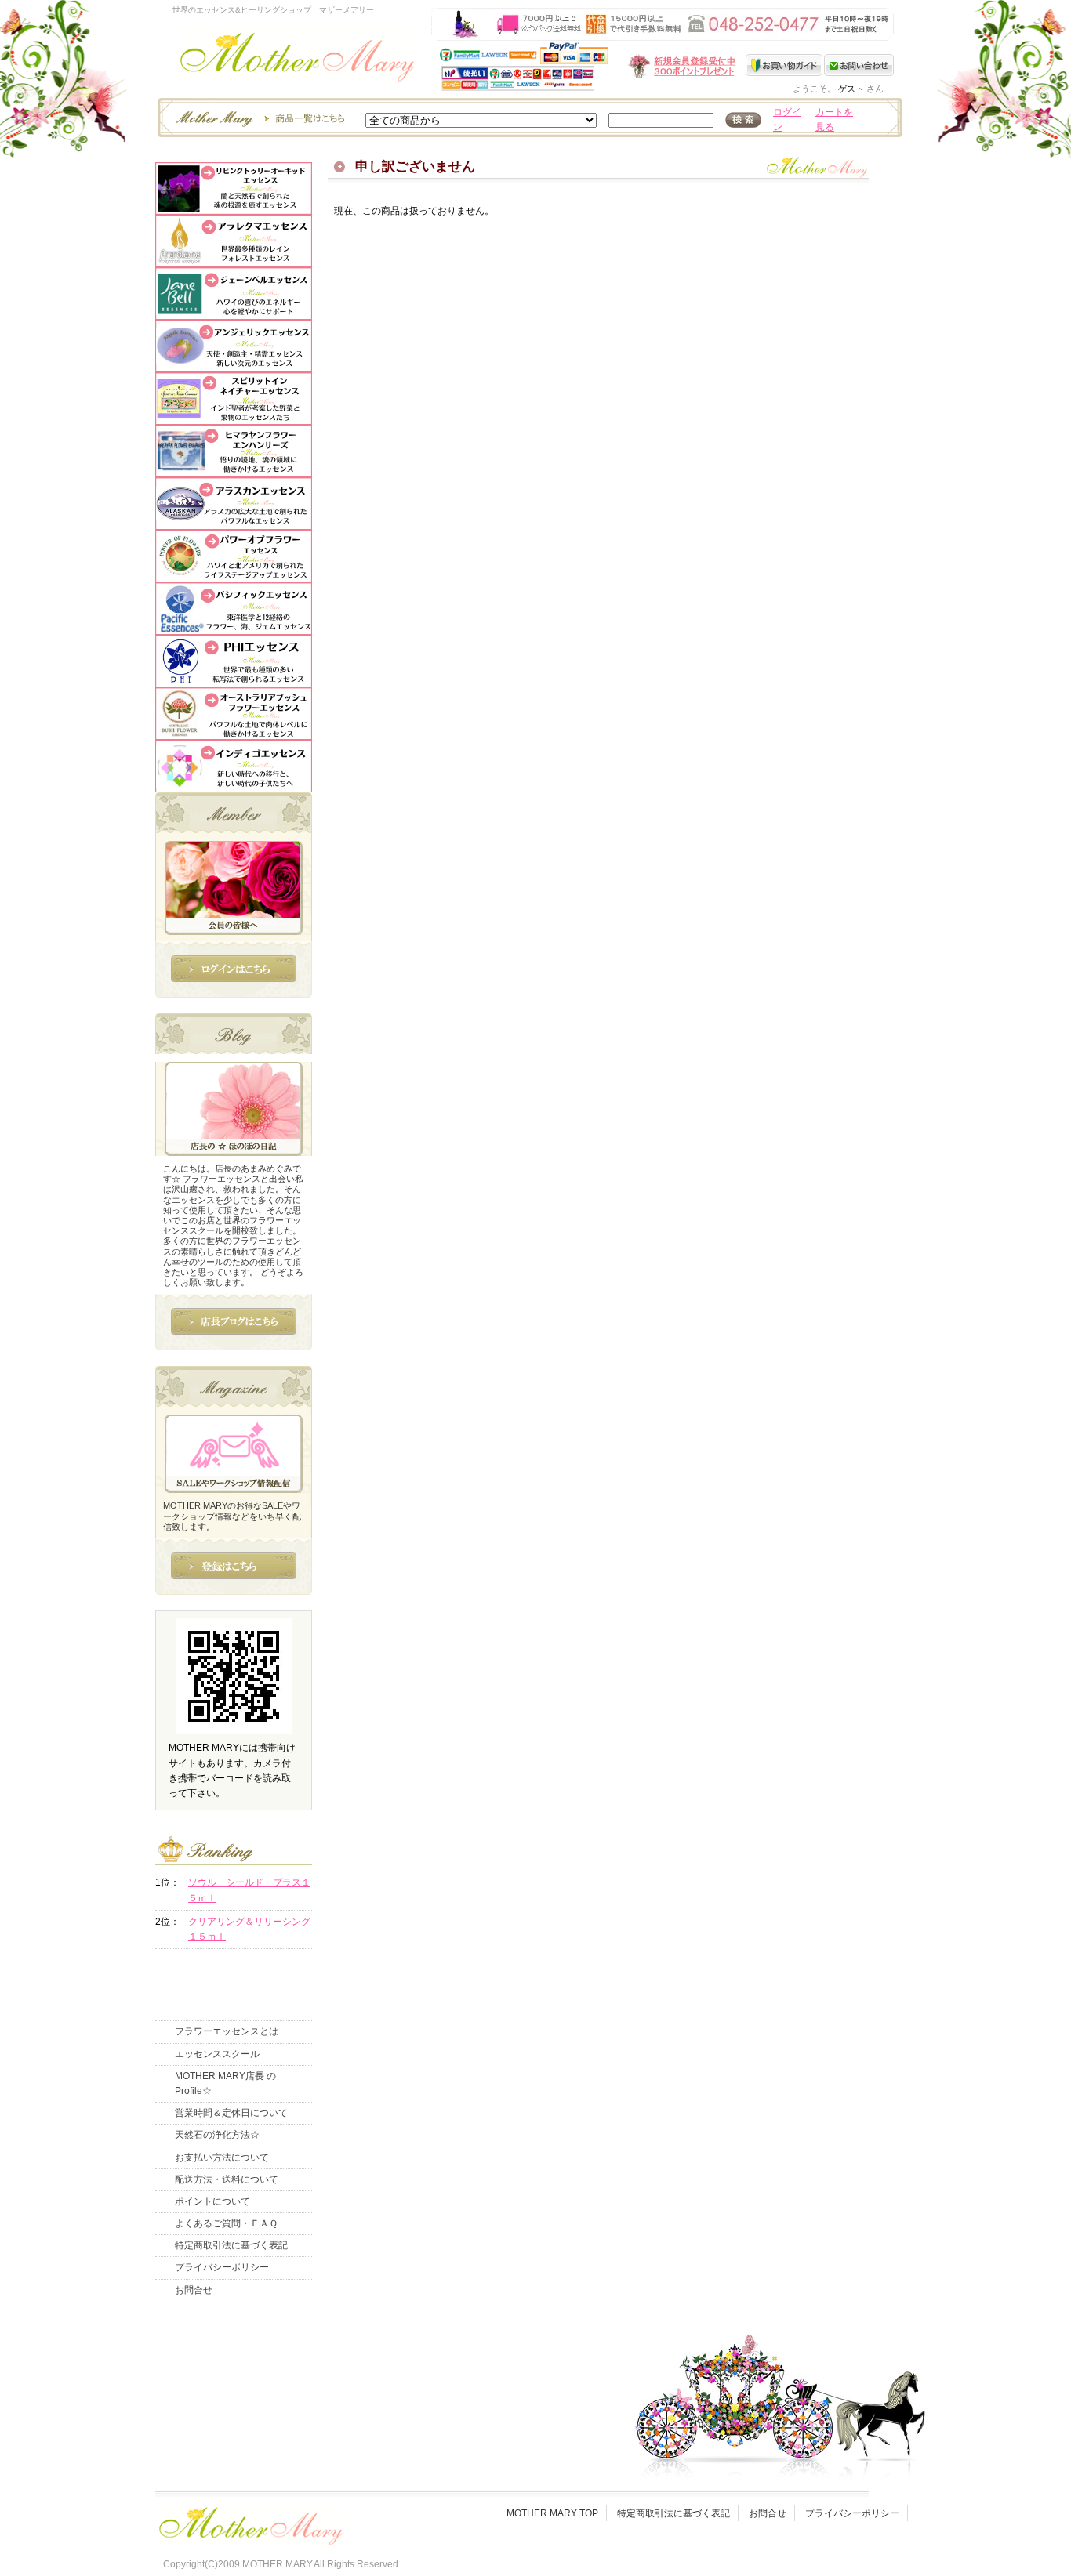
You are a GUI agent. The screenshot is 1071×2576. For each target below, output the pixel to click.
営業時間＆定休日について (231, 2113)
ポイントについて (212, 2201)
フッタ (249, 2522)
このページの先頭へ (764, 317)
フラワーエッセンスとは (227, 2031)
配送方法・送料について (227, 2179)
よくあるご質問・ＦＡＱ (226, 2223)
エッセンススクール (217, 2054)
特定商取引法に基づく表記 (231, 2245)
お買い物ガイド (785, 65)
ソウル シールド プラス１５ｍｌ (249, 1890)
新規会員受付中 (589, 66)
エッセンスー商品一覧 (258, 118)
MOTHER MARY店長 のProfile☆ (225, 2083)
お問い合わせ (859, 65)
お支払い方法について (222, 2158)
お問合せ (194, 2290)
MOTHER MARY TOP (552, 2513)
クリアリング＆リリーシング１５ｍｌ (249, 1929)
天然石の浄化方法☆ (217, 2135)
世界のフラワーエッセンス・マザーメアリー (298, 61)
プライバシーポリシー (222, 2267)
